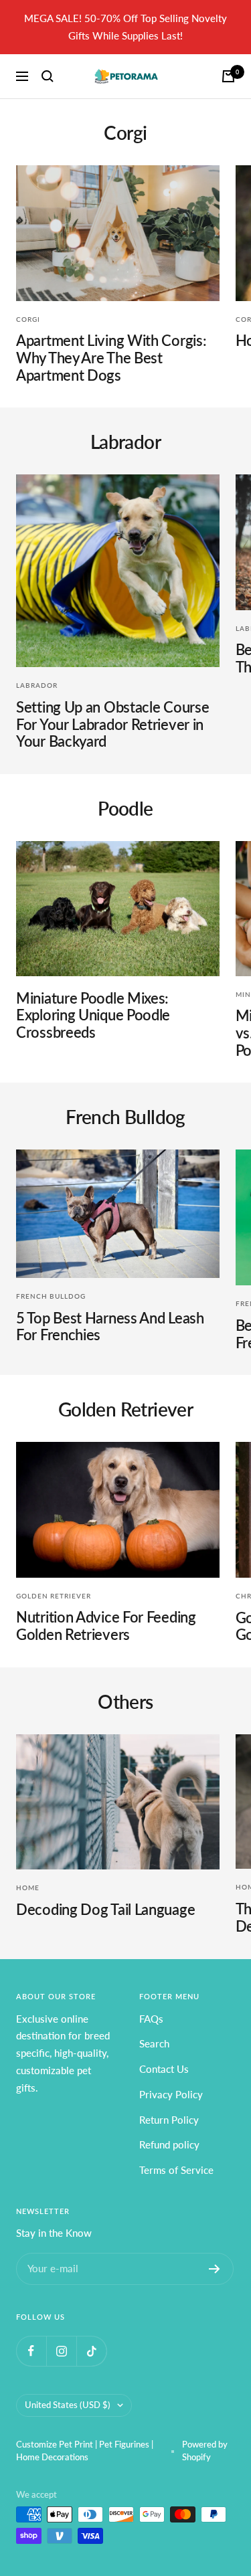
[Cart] (228, 76)
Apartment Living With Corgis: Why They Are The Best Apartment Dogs (111, 357)
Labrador (37, 685)
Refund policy (169, 2144)
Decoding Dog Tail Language (105, 1909)
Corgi (28, 319)
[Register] (215, 2269)
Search (154, 2043)
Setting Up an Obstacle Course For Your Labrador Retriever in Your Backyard (112, 724)
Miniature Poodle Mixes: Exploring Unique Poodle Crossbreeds (93, 1015)
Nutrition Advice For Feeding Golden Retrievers (106, 1626)
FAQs (151, 2019)
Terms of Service (176, 2170)
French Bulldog (51, 1296)
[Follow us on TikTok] (91, 2351)
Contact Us (164, 2069)
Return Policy (169, 2120)
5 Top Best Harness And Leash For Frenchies (110, 1326)
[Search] (48, 76)
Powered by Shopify (205, 2451)
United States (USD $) (68, 2405)
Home (28, 1888)
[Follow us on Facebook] (31, 2351)
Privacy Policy (171, 2094)
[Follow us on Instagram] (61, 2351)
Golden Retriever (54, 1596)
